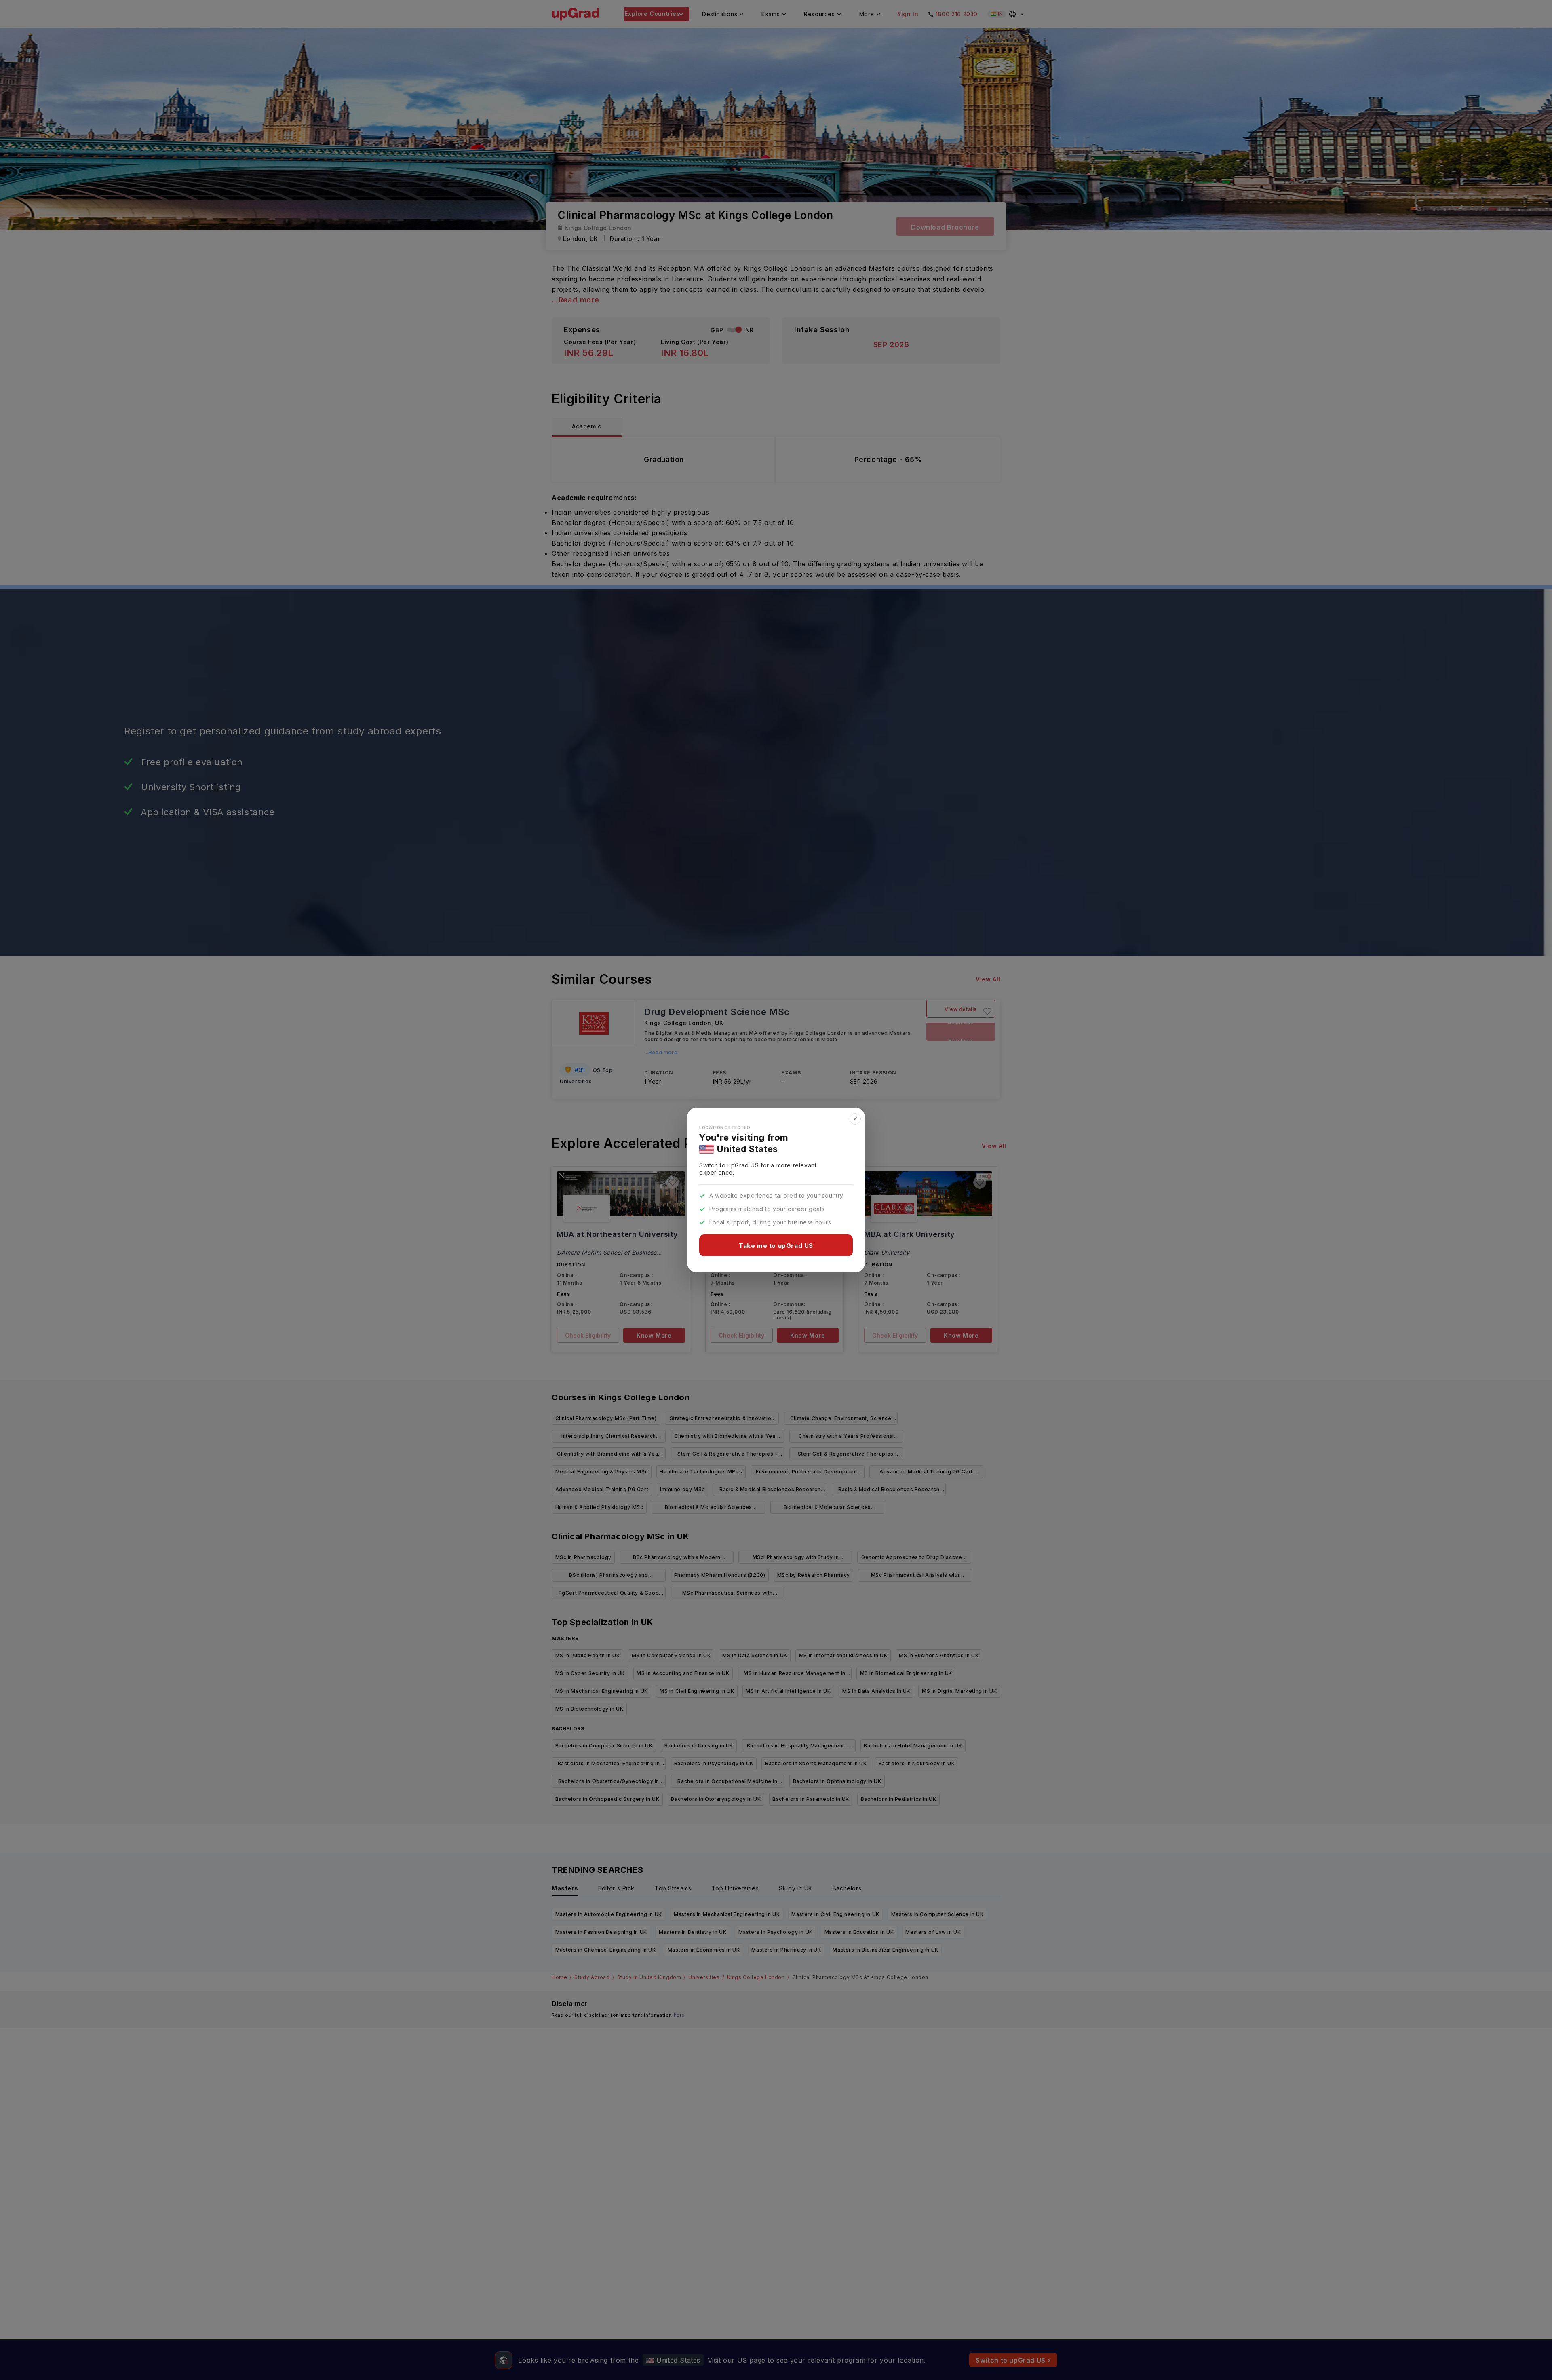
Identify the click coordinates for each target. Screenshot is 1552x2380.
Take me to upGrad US (776, 1246)
